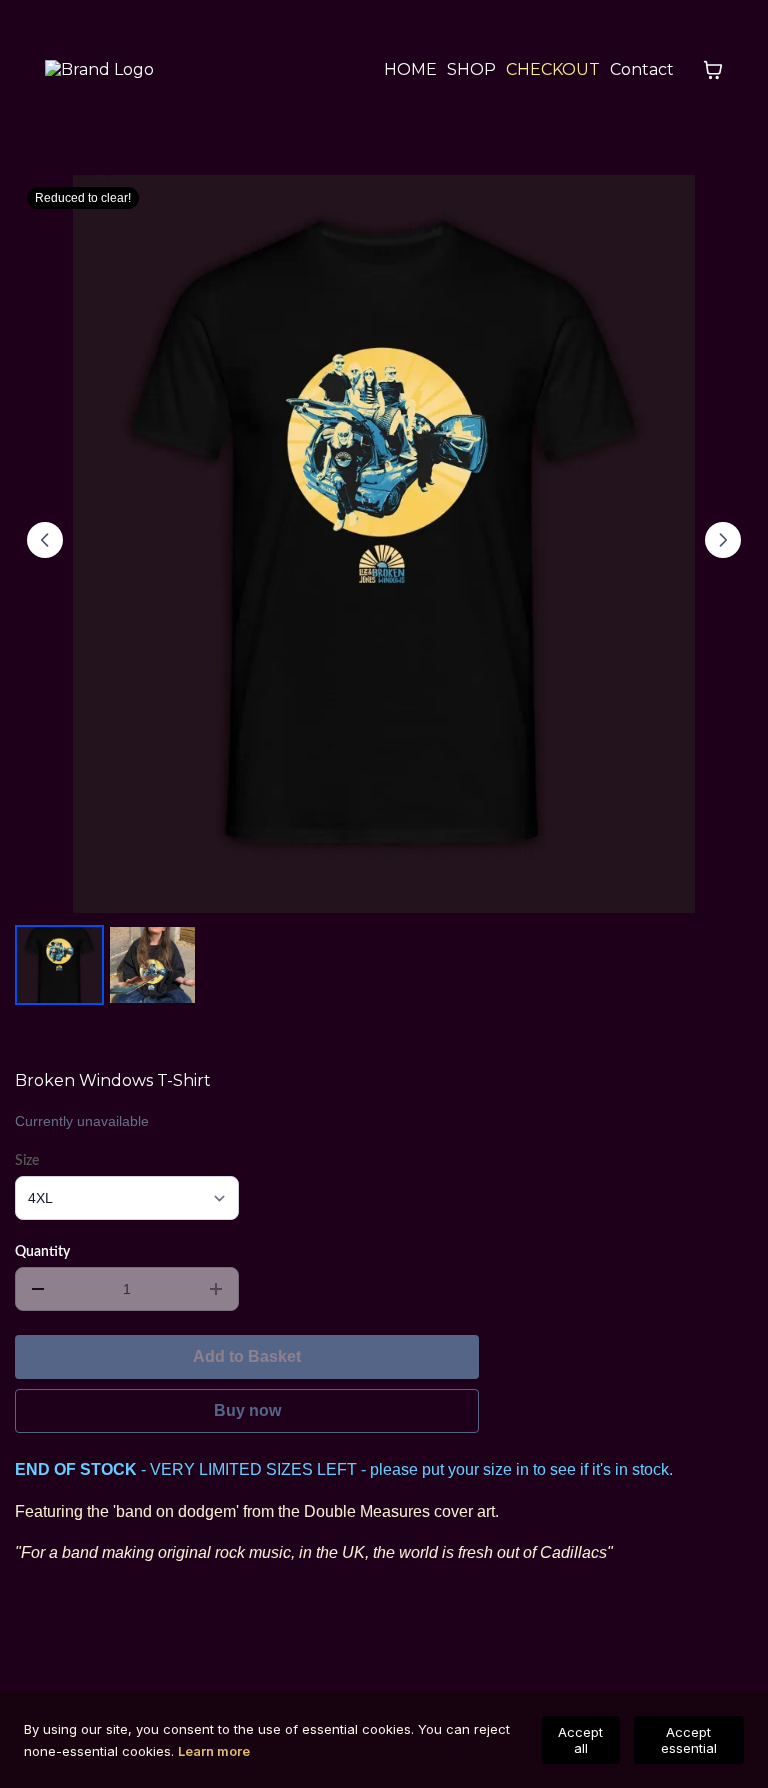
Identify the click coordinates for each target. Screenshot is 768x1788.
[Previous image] (45, 540)
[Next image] (723, 540)
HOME (410, 69)
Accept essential (689, 1740)
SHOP (471, 69)
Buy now (247, 1410)
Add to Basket (247, 1356)
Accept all (580, 1740)
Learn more (214, 1751)
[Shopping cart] (713, 70)
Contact (642, 69)
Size (27, 1161)
